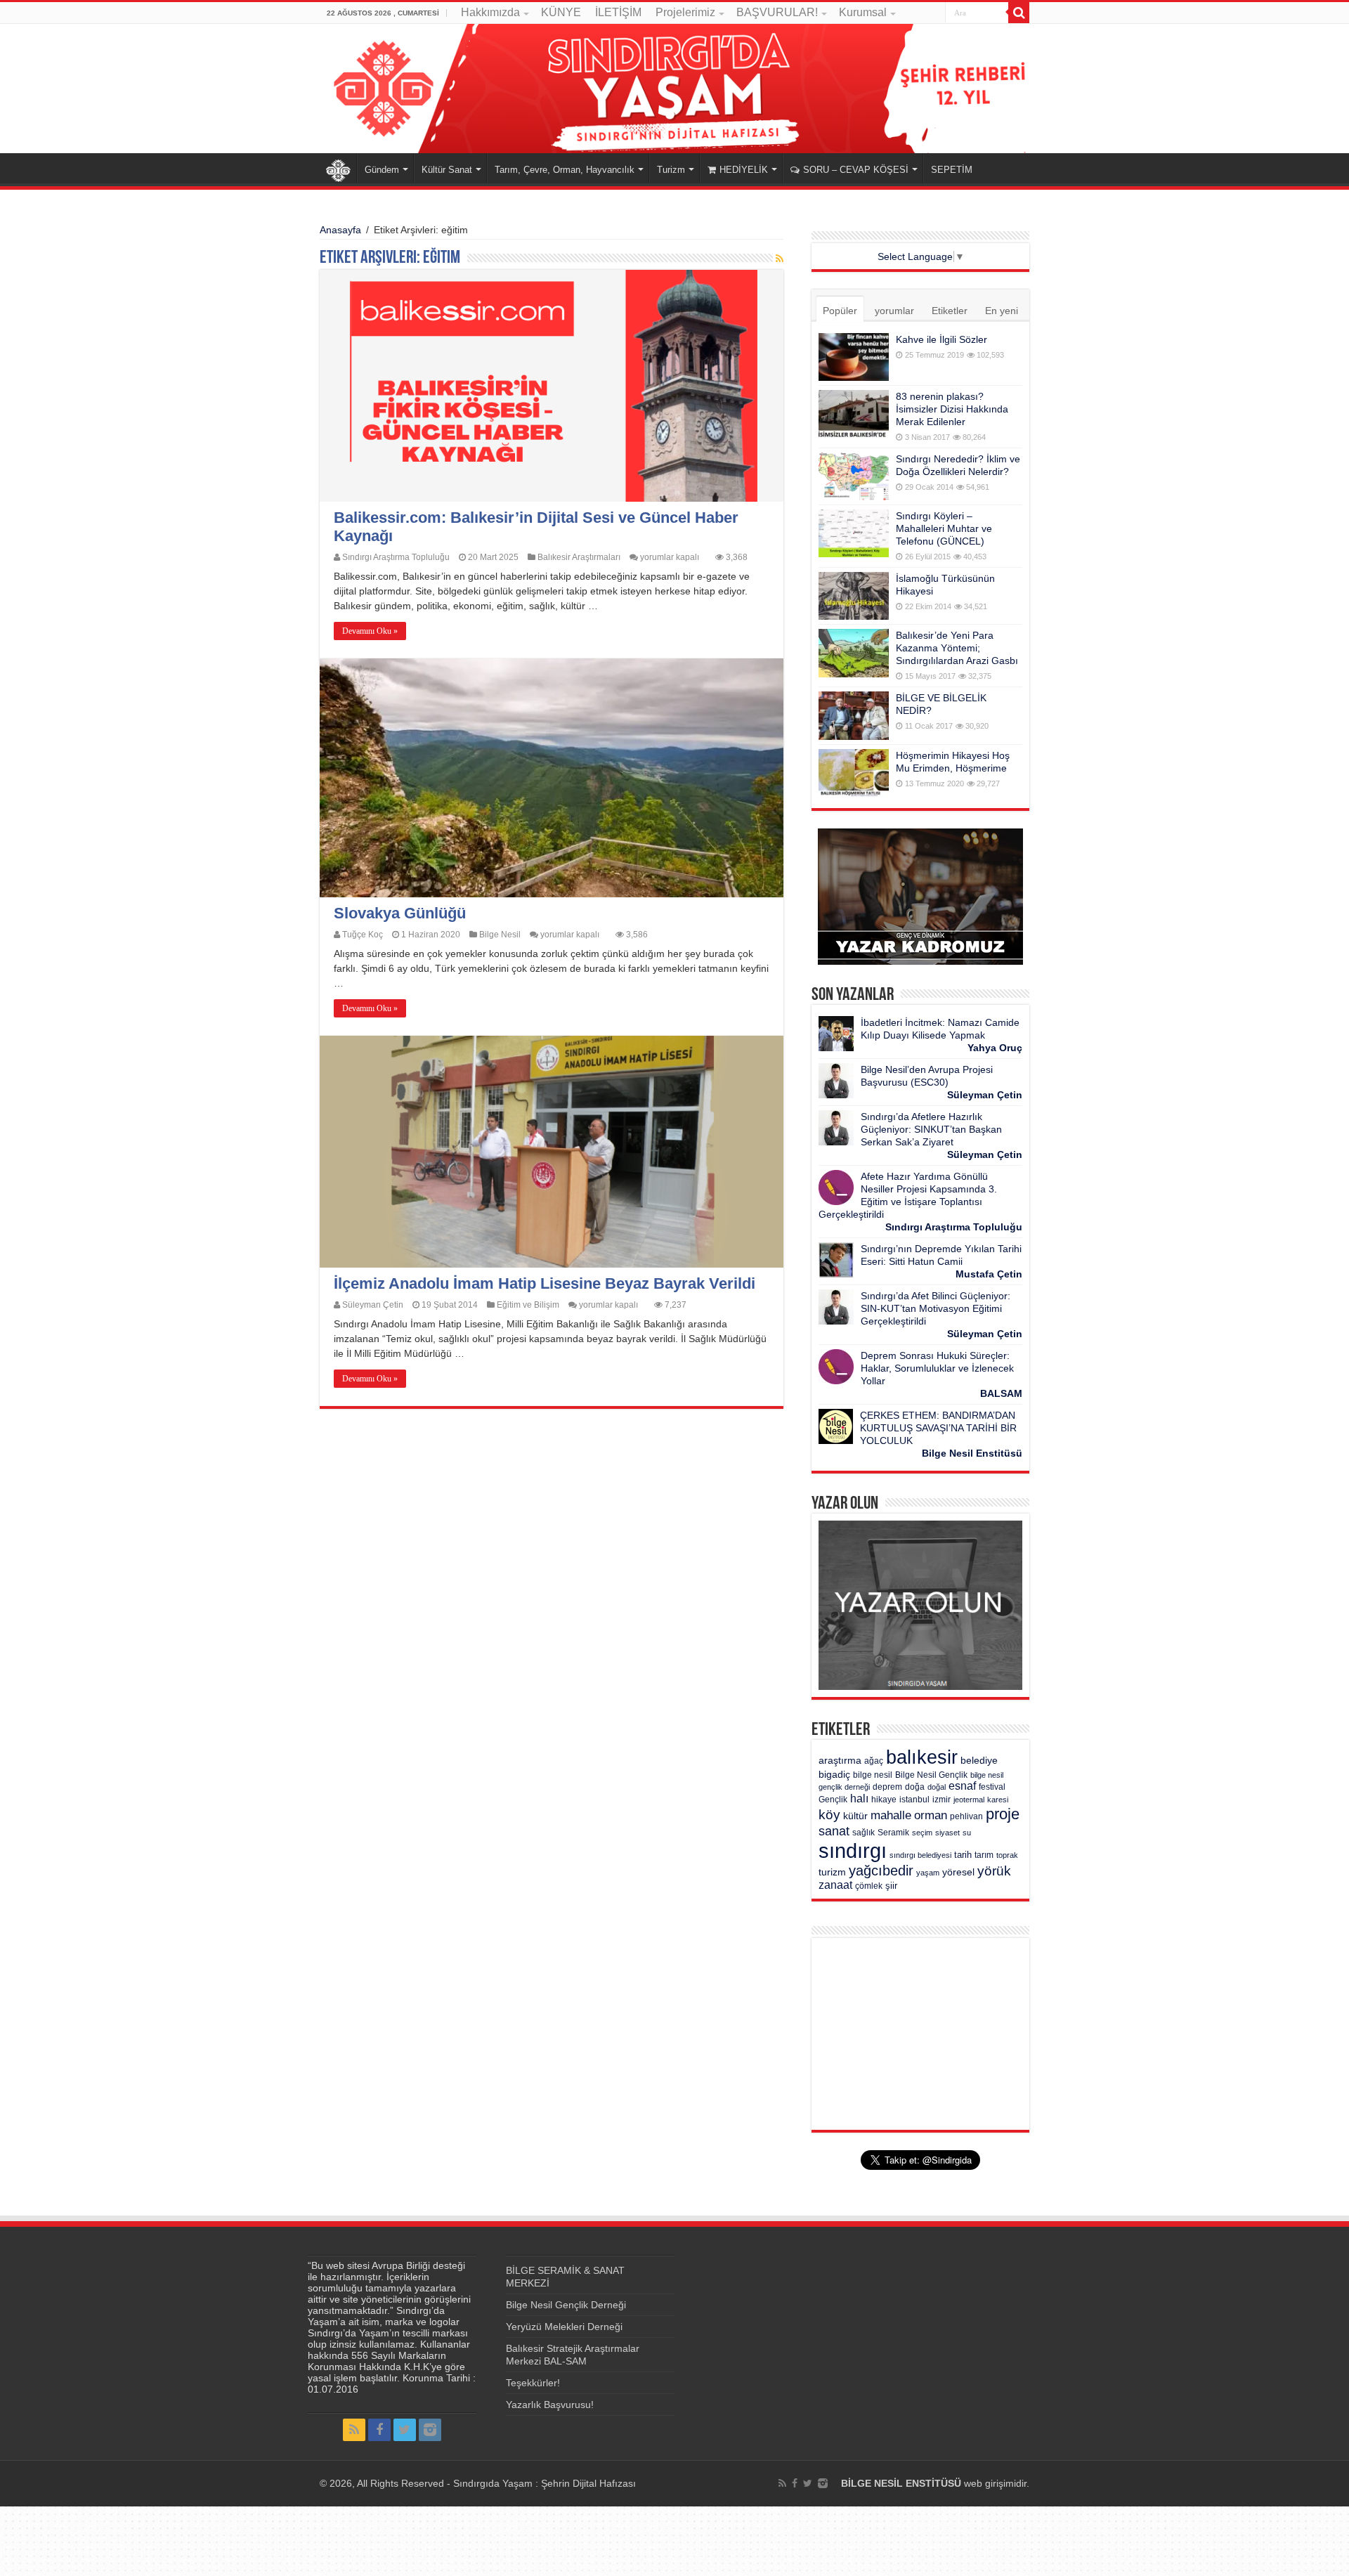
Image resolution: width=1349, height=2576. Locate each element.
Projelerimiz (685, 12)
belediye (979, 1761)
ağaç (874, 1761)
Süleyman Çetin (373, 1305)
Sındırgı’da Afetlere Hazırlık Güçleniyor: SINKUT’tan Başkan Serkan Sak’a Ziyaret (931, 1129)
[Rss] (354, 2430)
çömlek (869, 1886)
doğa (915, 1787)
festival (992, 1787)
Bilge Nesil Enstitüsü (972, 1453)
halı (859, 1798)
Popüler (840, 311)
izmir (941, 1800)
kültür (855, 1816)
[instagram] (430, 2430)
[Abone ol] (780, 259)
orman (931, 1815)
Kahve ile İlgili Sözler (941, 339)
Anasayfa (338, 168)
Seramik (893, 1833)
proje (1003, 1814)
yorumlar (894, 311)
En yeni (1002, 311)
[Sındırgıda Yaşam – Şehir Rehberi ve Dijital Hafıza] (674, 89)
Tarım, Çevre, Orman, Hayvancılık (565, 170)
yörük (994, 1871)
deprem (887, 1787)
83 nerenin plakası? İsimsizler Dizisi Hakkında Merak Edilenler (952, 409)
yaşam (928, 1873)
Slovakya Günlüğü (400, 913)
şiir (891, 1886)
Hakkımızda (490, 12)
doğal (937, 1787)
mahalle (891, 1815)
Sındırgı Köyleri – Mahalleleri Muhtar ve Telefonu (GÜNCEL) (944, 528)
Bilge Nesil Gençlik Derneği (566, 2305)
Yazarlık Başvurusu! (550, 2405)
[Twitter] (405, 2430)
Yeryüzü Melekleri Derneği (564, 2327)
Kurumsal (863, 12)
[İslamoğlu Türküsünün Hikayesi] (854, 596)
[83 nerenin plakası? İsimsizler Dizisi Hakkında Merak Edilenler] (854, 414)
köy (829, 1814)
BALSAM (1001, 1393)
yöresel (958, 1872)
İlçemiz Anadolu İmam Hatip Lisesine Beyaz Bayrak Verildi (545, 1283)
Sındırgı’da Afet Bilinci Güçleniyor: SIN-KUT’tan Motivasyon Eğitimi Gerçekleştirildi (936, 1308)
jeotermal (969, 1800)
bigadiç (834, 1775)
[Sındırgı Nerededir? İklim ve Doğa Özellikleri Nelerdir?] (854, 476)
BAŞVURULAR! (777, 12)
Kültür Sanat (447, 170)
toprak (1007, 1855)
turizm (832, 1872)
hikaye (884, 1800)
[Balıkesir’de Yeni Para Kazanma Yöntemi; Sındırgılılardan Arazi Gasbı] (854, 653)
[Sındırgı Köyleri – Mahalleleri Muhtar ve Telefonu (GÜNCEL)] (854, 533)
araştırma (840, 1761)
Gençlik (833, 1800)
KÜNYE (561, 12)
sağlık (864, 1833)
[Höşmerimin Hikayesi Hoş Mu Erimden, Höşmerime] (854, 773)
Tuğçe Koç (363, 935)
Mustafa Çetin (989, 1274)
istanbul (914, 1800)
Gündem (382, 170)
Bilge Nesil (500, 935)
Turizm (671, 170)
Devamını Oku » (370, 631)
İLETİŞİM (618, 12)
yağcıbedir (881, 1871)
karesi (998, 1800)
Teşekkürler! (533, 2383)
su (967, 1833)
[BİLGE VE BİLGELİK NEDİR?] (854, 715)
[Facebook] (379, 2430)
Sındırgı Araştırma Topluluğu (396, 557)
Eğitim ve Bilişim (528, 1305)
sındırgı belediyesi (920, 1855)
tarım (984, 1855)
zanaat (835, 1885)
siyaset (947, 1833)
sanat (834, 1831)
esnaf (962, 1786)
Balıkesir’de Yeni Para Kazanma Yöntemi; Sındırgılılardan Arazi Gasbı (957, 648)
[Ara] (1019, 13)
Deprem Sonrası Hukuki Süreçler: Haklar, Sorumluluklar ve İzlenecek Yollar (937, 1368)
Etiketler (950, 311)
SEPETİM (952, 170)
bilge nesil (873, 1775)
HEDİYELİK (744, 170)
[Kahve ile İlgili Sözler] (854, 357)
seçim (922, 1833)
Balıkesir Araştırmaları (579, 557)
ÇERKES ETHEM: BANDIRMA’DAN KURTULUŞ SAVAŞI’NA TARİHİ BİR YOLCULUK (938, 1428)
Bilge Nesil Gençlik (931, 1775)
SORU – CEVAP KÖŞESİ (856, 170)
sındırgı (853, 1850)
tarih (963, 1855)
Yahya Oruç (995, 1048)
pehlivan (966, 1816)
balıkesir (922, 1757)
